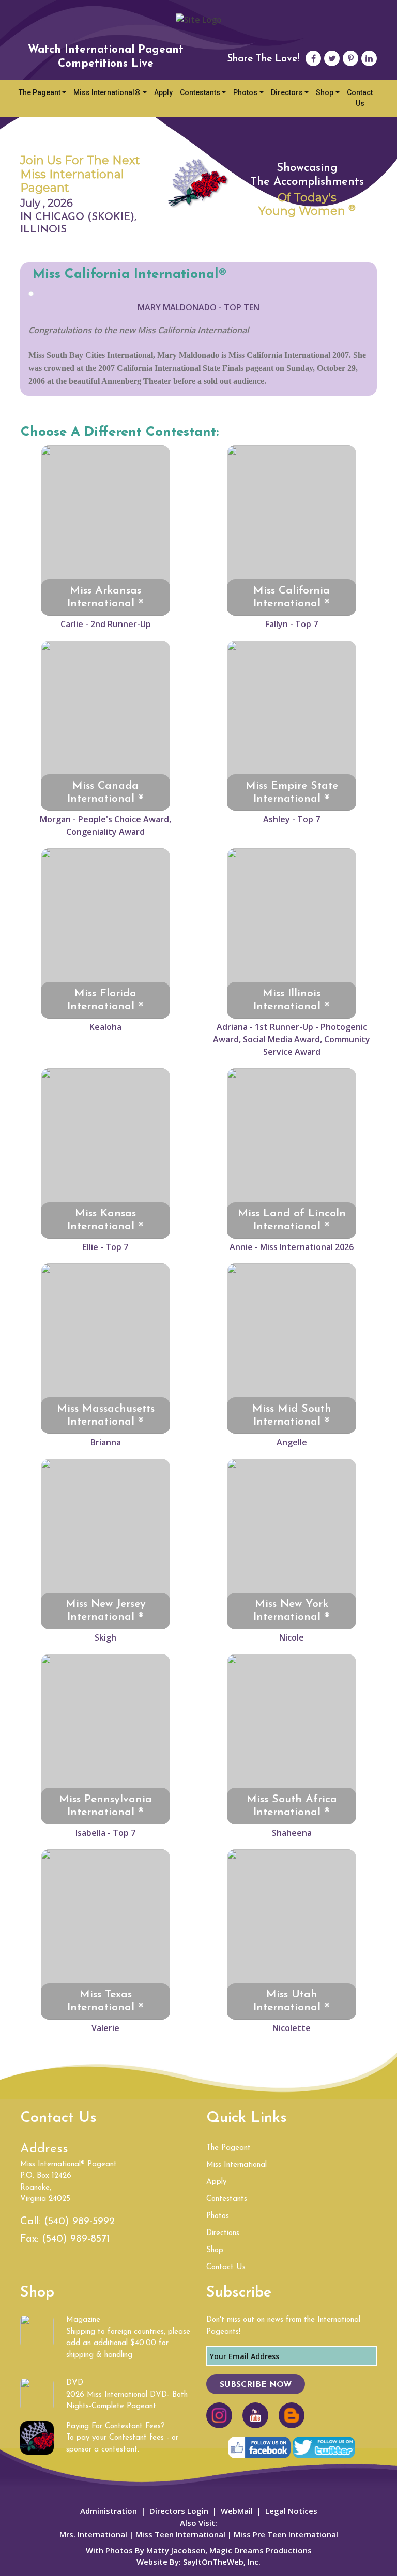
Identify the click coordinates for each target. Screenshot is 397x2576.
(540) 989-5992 (79, 2222)
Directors (287, 92)
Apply (163, 92)
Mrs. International (93, 2534)
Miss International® (107, 92)
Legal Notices (291, 2511)
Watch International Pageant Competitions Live (106, 57)
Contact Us (360, 98)
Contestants (200, 92)
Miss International (236, 2165)
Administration (109, 2511)
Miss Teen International (180, 2534)
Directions (223, 2233)
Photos (245, 92)
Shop (325, 92)
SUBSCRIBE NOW (256, 2385)
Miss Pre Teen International (285, 2534)
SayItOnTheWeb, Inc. (222, 2562)
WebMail (237, 2511)
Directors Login (179, 2511)
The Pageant (40, 92)
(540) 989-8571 (76, 2239)
